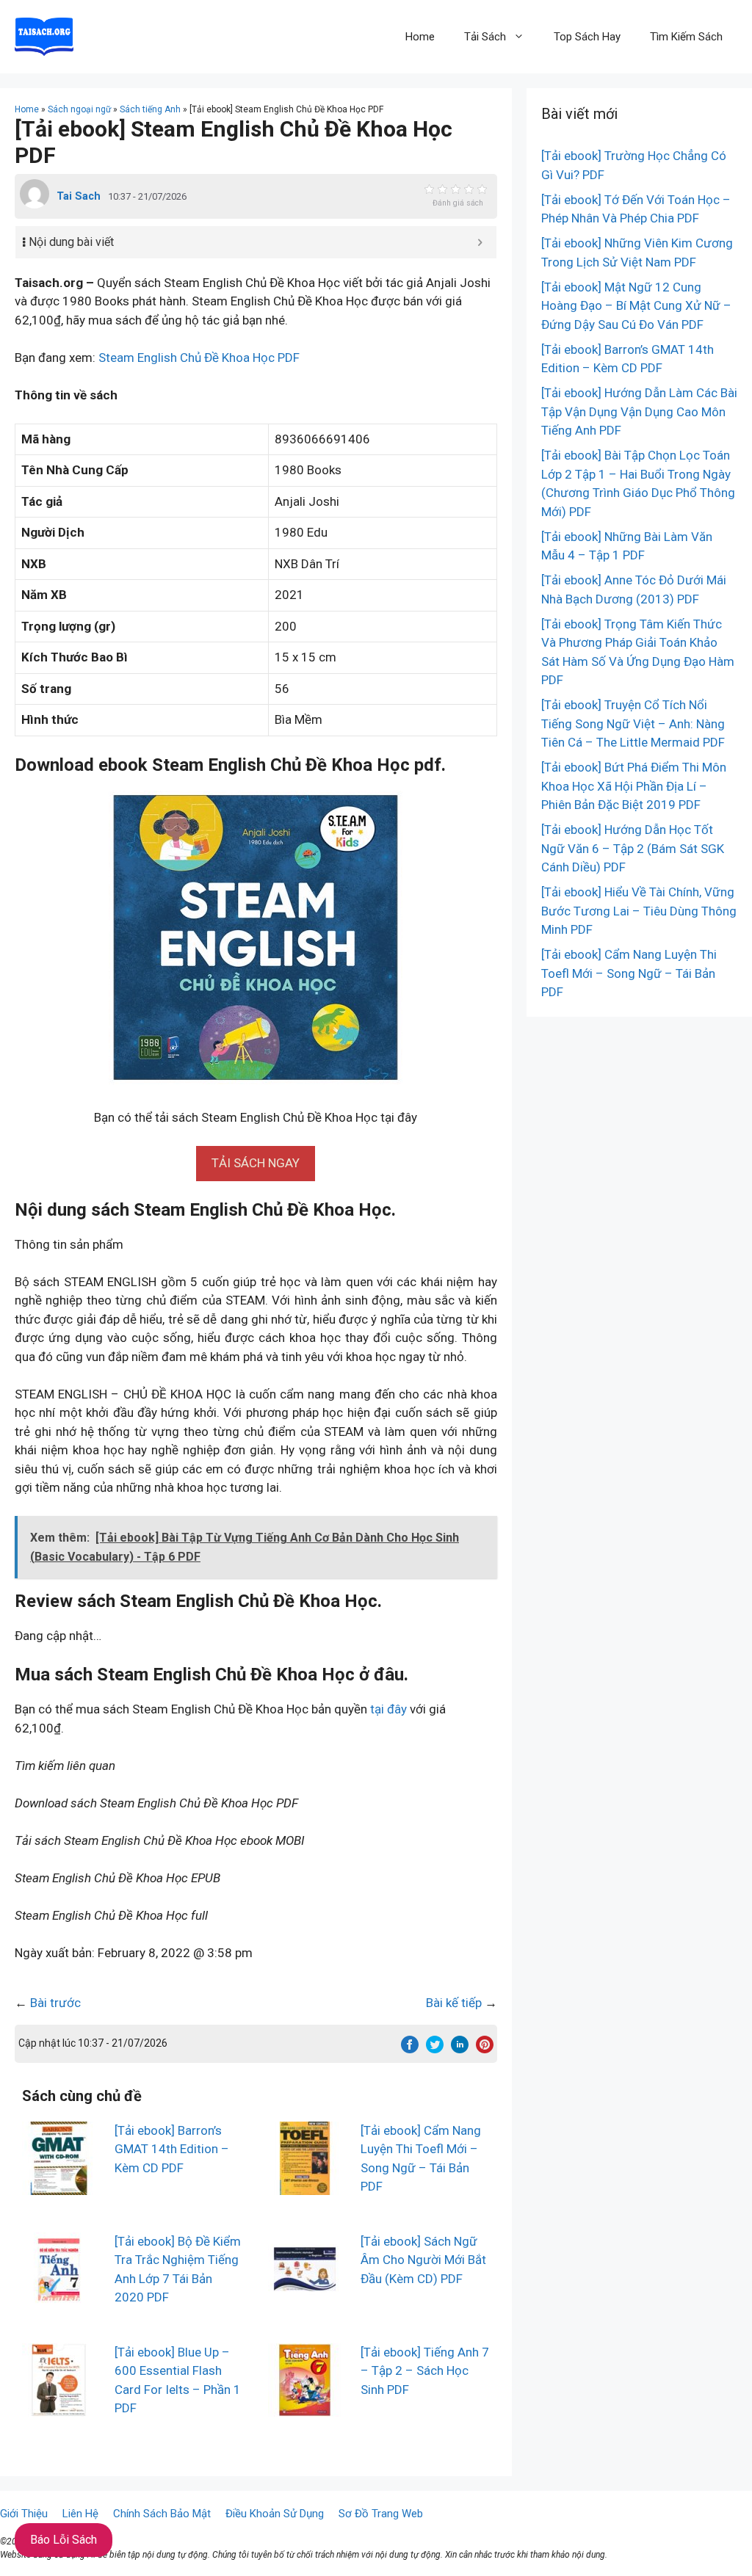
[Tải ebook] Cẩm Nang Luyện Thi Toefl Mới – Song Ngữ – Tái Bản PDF (629, 973)
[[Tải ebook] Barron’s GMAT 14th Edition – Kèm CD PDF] (59, 2185)
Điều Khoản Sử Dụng (275, 2514)
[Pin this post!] (485, 2049)
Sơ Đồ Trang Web (381, 2514)
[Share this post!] (410, 2049)
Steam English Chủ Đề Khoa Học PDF (199, 358)
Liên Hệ (80, 2514)
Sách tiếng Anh (150, 109)
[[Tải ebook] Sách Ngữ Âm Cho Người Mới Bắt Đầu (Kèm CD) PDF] (305, 2296)
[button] (256, 1163)
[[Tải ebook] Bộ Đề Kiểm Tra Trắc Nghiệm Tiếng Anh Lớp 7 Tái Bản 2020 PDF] (59, 2296)
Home (420, 37)
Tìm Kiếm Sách (686, 37)
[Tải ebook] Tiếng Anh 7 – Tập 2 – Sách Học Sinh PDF (425, 2371)
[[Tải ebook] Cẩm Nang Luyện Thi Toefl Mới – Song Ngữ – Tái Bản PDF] (305, 2185)
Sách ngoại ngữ (79, 109)
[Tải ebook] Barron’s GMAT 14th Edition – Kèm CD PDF (172, 2149)
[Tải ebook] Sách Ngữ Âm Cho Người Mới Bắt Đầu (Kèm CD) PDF (423, 2260)
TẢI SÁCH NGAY (256, 1163)
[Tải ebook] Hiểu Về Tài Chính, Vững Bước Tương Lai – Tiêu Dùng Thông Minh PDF (639, 911)
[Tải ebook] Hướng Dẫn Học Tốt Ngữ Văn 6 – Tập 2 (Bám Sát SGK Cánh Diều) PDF (633, 848)
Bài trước (55, 2003)
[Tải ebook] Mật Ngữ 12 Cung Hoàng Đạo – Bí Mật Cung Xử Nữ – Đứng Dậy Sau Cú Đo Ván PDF (636, 306)
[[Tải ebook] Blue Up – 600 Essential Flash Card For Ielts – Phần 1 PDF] (59, 2406)
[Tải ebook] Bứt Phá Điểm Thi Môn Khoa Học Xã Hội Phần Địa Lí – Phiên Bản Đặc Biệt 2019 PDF (634, 786)
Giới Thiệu (24, 2514)
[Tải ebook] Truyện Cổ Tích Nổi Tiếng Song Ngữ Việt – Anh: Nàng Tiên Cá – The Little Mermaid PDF (633, 723)
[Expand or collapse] (480, 242)
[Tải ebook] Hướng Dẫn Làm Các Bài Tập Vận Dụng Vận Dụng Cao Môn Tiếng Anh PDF (639, 411)
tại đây (388, 1709)
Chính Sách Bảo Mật (162, 2514)
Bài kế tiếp (454, 2003)
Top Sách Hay (587, 37)
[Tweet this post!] (435, 2049)
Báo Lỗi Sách (64, 2540)
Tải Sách (485, 37)
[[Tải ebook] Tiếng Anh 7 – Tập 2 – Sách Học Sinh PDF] (305, 2406)
